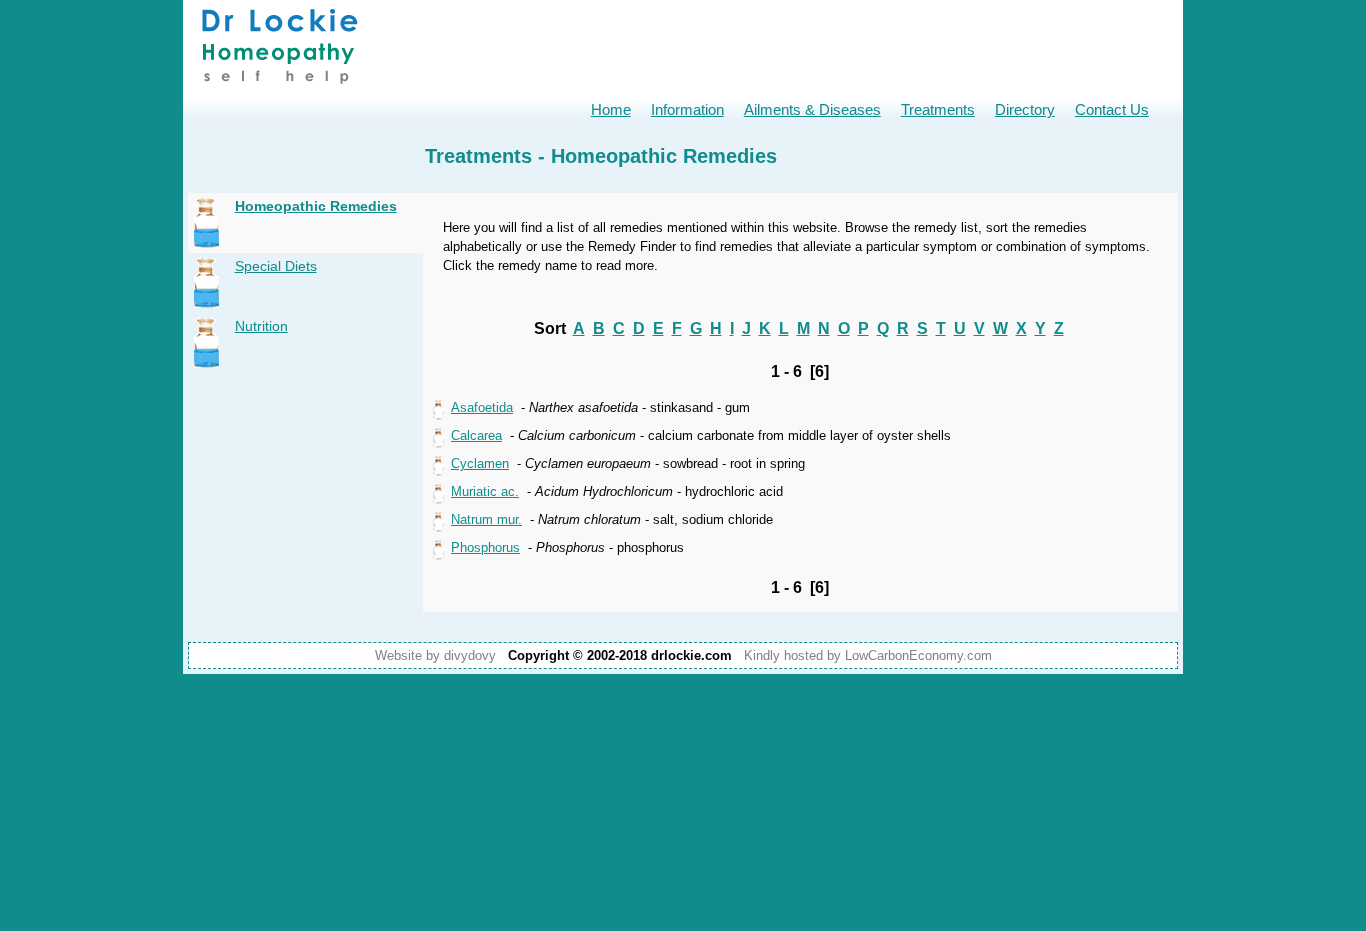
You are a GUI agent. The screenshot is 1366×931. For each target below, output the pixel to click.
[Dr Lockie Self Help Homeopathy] (279, 90)
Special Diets (276, 266)
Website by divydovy (435, 655)
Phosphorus (485, 547)
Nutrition (261, 326)
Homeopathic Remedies (316, 206)
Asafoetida (482, 407)
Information (687, 109)
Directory (1025, 109)
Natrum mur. (486, 519)
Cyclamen (480, 463)
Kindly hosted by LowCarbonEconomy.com (868, 655)
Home (611, 109)
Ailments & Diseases (812, 109)
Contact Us (1112, 109)
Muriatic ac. (485, 491)
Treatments (938, 109)
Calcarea (476, 435)
